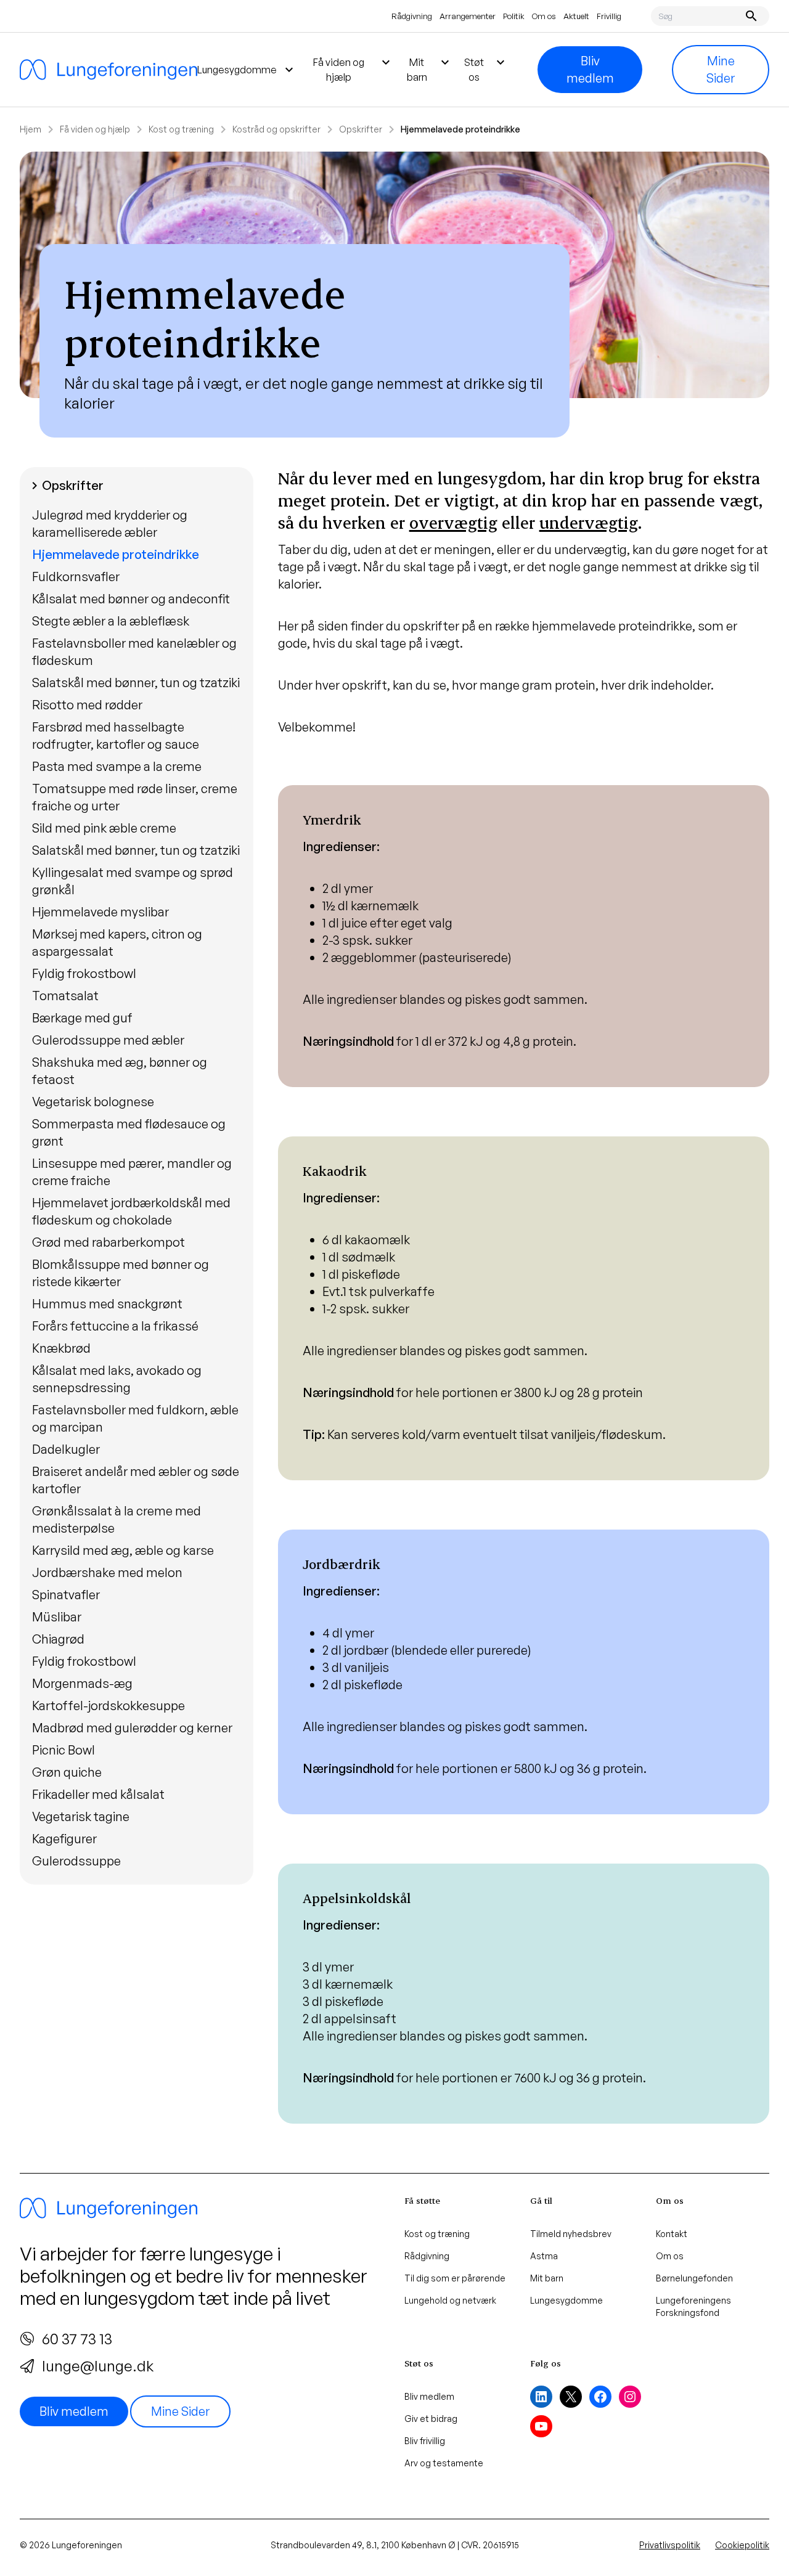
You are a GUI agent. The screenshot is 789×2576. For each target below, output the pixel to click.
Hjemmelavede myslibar (100, 912)
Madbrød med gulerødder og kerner (132, 1728)
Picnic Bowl (63, 1750)
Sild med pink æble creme (104, 828)
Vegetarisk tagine (81, 1816)
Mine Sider (721, 69)
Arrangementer (468, 16)
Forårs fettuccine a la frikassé (115, 1326)
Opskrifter (361, 129)
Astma (544, 2256)
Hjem (31, 129)
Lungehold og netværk (450, 2300)
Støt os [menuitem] (486, 69)
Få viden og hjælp (95, 129)
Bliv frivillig (425, 2441)
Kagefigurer (64, 1839)
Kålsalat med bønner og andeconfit (131, 599)
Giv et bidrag (431, 2419)
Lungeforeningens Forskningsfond (693, 2306)
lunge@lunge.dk (98, 2366)
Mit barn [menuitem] (430, 69)
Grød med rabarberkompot (108, 1242)
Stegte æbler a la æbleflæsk (111, 621)
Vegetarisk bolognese (93, 1102)
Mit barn (547, 2278)
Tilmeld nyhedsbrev (571, 2234)
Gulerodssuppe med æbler (108, 1040)
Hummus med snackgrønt (107, 1304)
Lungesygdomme (566, 2300)
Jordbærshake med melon (107, 1572)
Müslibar (57, 1617)
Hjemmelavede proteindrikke (116, 554)
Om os (544, 16)
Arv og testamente (444, 2463)
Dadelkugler (66, 1449)
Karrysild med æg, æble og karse (123, 1550)
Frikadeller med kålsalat (98, 1794)
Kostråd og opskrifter (276, 129)
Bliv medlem (590, 69)
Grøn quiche (67, 1772)
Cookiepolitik (742, 2545)
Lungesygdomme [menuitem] (247, 70)
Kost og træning (181, 129)
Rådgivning (412, 16)
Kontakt (672, 2234)
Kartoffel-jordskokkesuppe (108, 1706)
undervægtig (589, 522)
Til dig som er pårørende (455, 2278)
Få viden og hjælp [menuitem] (353, 69)
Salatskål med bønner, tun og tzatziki (136, 683)
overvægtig (453, 522)
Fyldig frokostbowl (84, 973)
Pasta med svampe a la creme (117, 766)
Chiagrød (58, 1639)
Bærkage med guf (82, 1018)
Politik (514, 16)
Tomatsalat (65, 996)
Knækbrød (61, 1348)
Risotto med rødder (87, 705)
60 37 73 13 (77, 2339)
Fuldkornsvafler (76, 577)
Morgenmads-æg (82, 1683)
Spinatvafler (66, 1595)
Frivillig (609, 16)
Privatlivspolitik (670, 2545)
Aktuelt (576, 16)
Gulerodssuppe (76, 1861)
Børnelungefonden (694, 2278)
